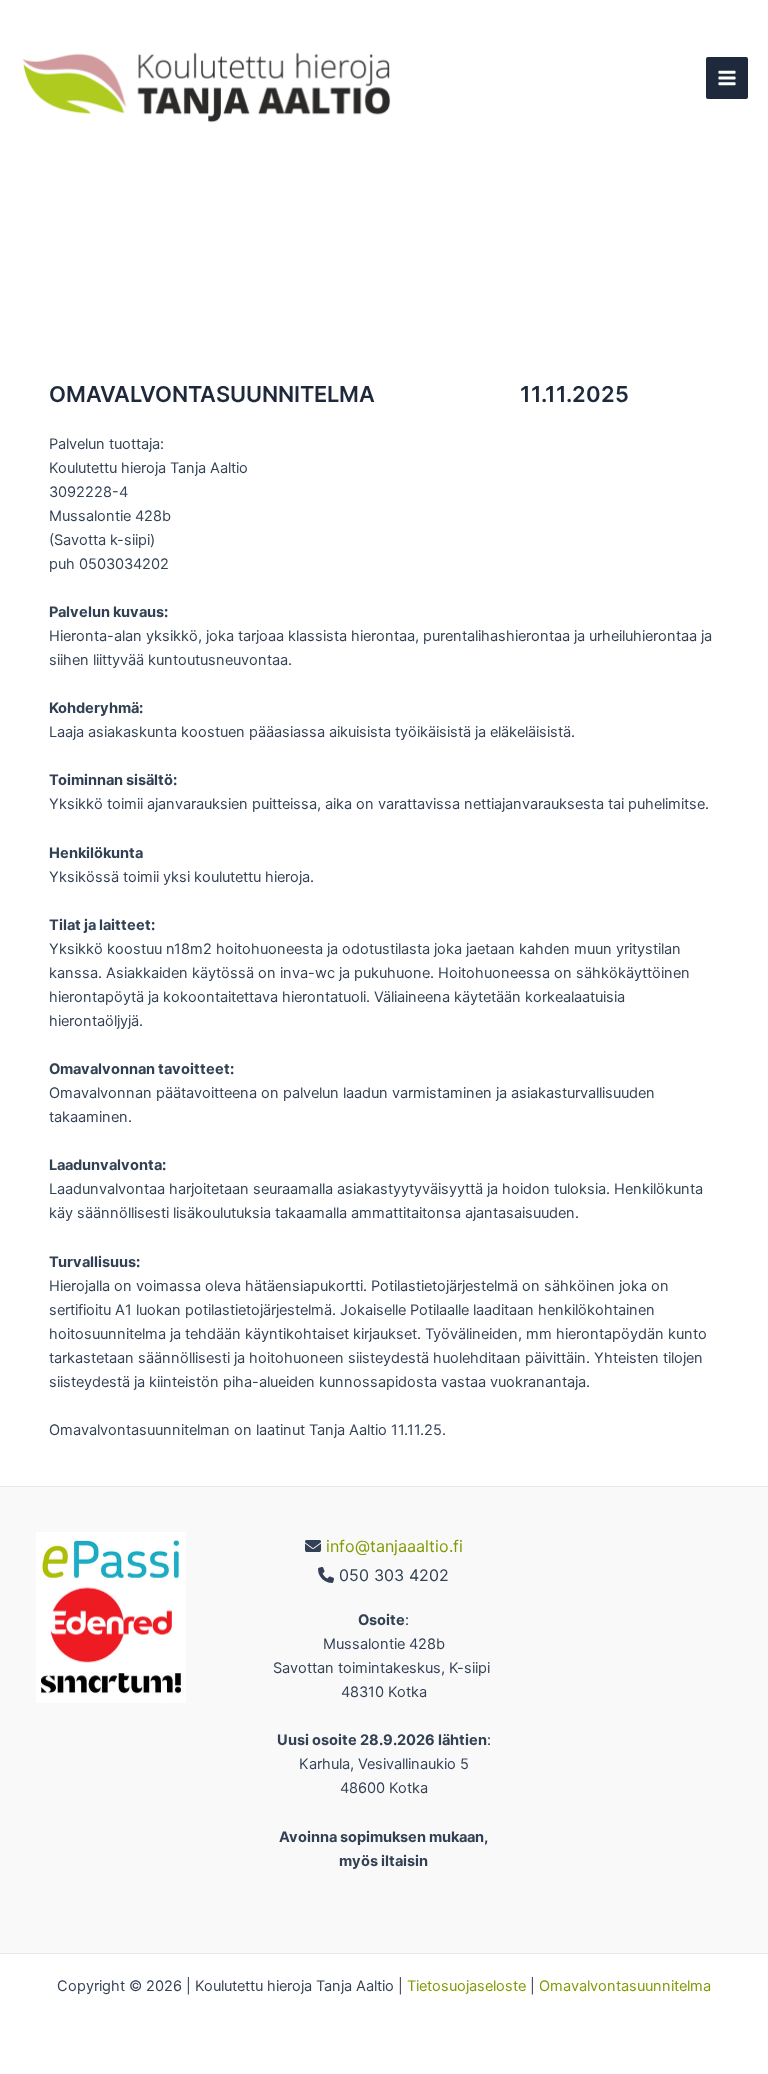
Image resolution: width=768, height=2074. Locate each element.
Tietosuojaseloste (468, 1986)
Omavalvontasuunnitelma (625, 1986)
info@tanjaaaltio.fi (394, 1546)
